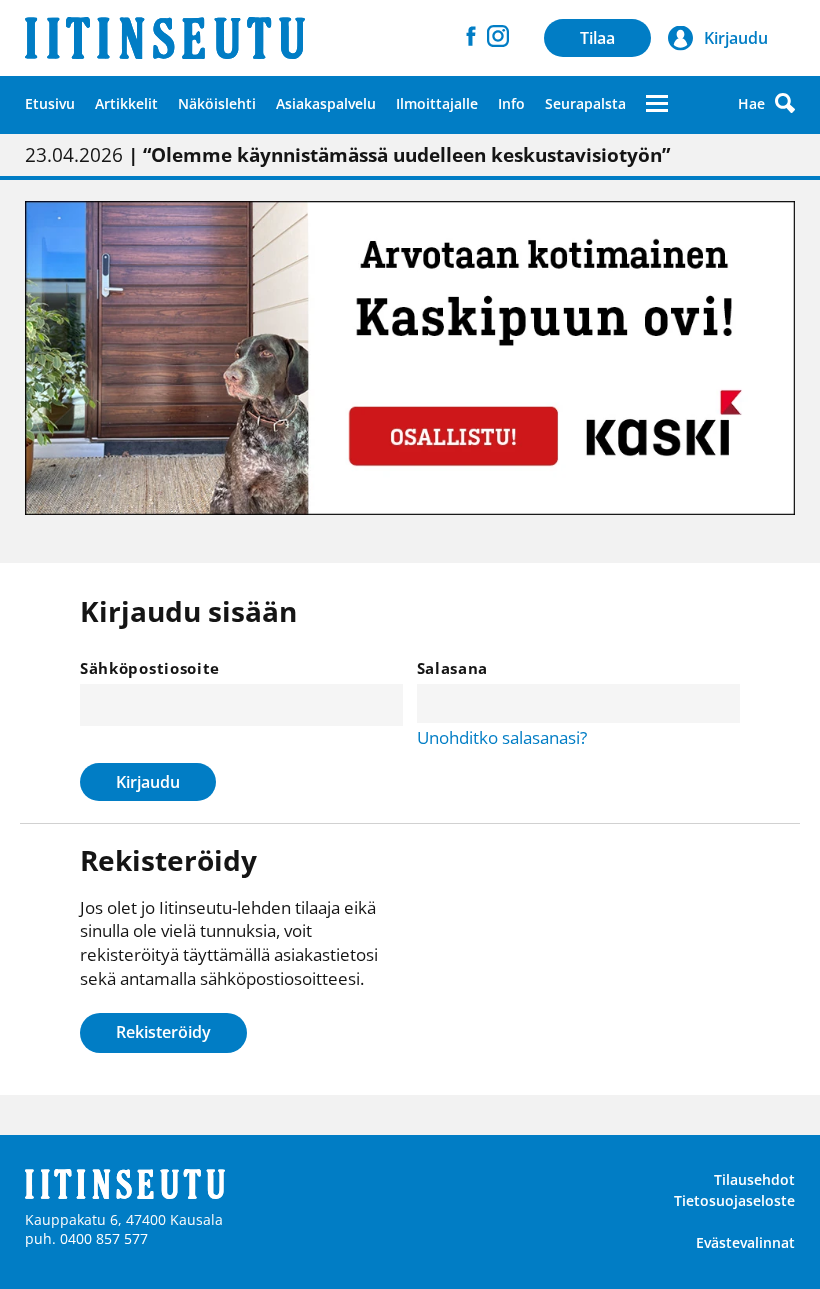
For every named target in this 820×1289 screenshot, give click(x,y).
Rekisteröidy (163, 1032)
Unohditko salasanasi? (502, 737)
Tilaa (597, 38)
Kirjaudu (148, 782)
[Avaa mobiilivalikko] (657, 103)
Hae (751, 103)
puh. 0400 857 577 (86, 1238)
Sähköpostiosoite (150, 668)
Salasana (453, 668)
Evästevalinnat (745, 1242)
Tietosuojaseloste (734, 1200)
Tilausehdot (754, 1179)
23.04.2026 (347, 155)
